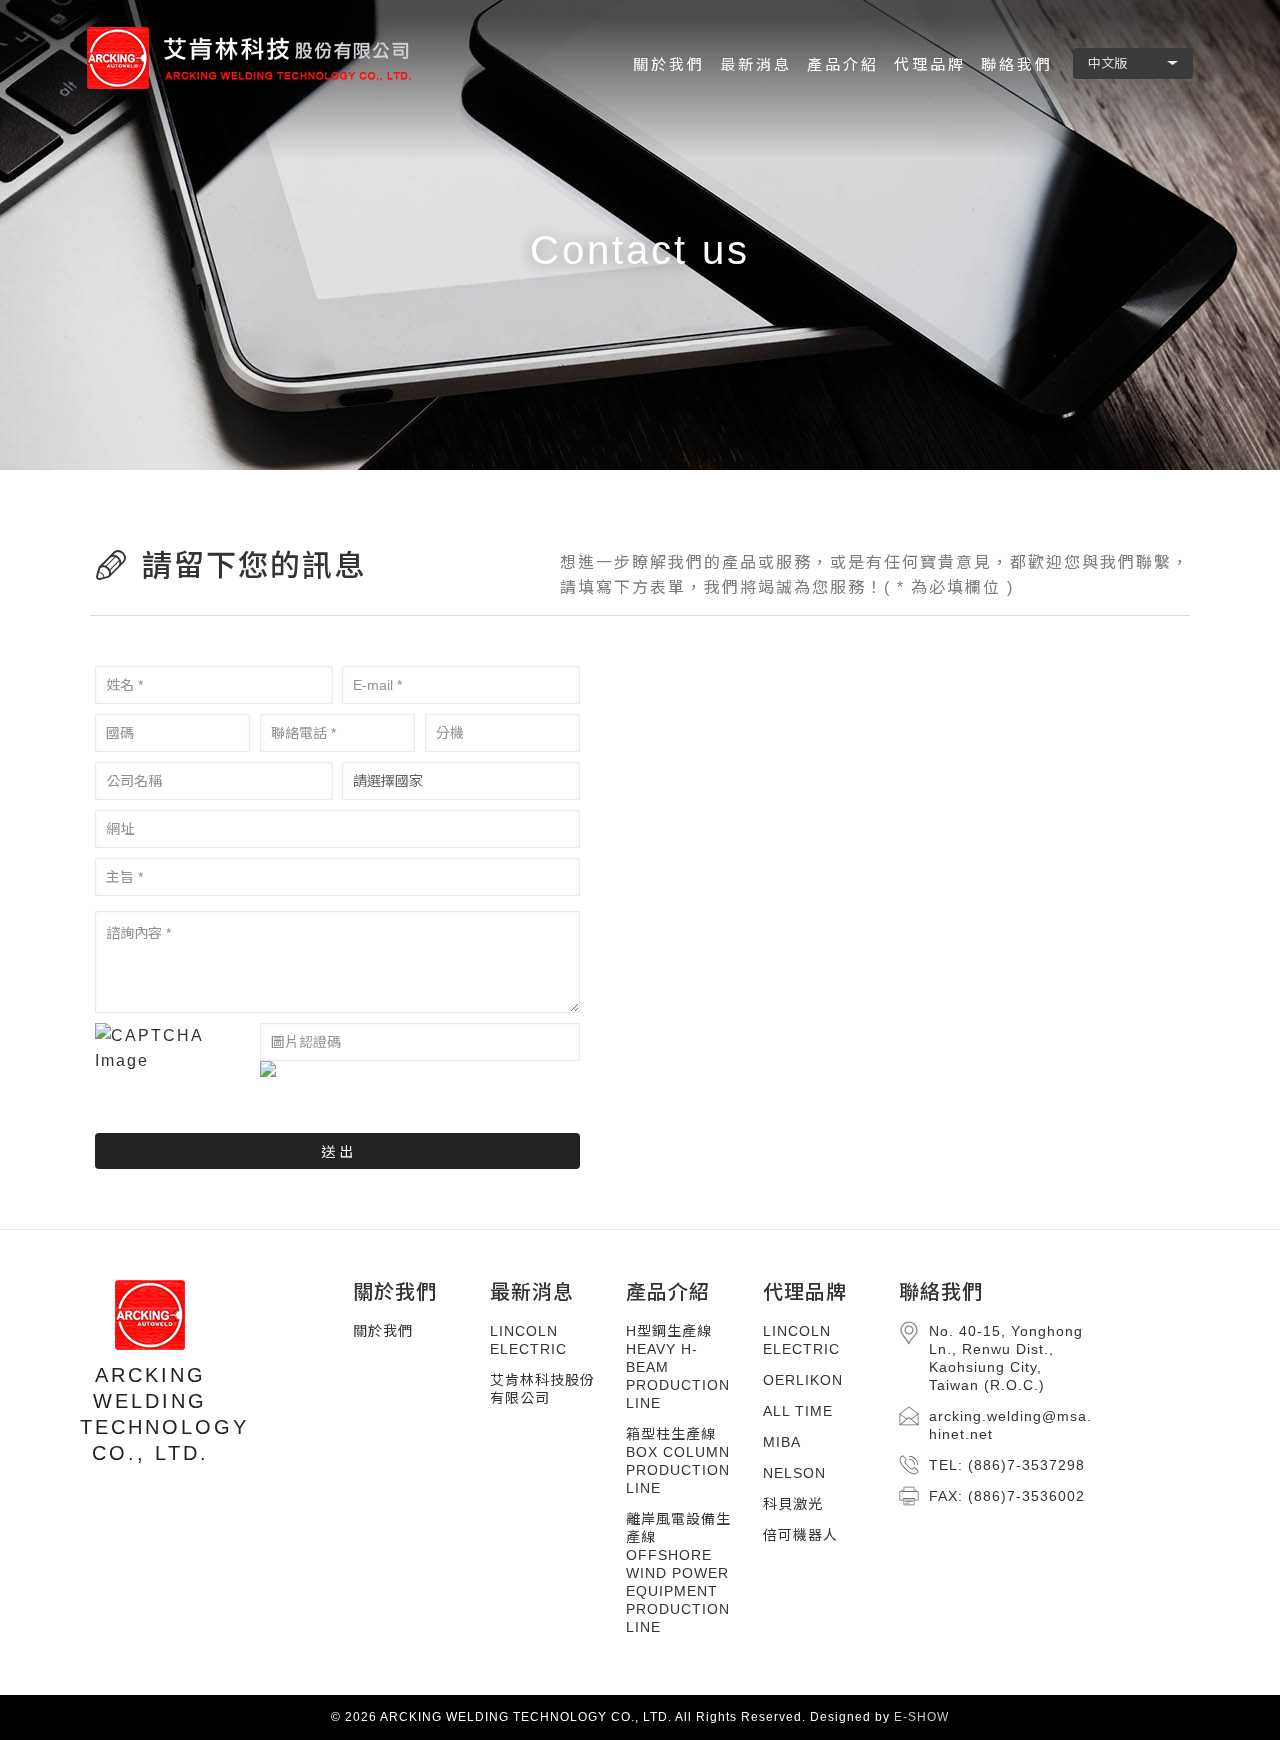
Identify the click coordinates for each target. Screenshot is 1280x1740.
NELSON (794, 1473)
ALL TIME (798, 1411)
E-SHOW (921, 1717)
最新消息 (532, 1292)
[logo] (257, 57)
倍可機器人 (800, 1535)
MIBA (782, 1442)
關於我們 (395, 1292)
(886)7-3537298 (1026, 1465)
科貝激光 (793, 1504)
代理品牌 (805, 1292)
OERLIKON (803, 1380)
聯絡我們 (941, 1292)
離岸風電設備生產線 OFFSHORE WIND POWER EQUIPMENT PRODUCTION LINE (678, 1573)
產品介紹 (668, 1292)
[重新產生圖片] (420, 1069)
